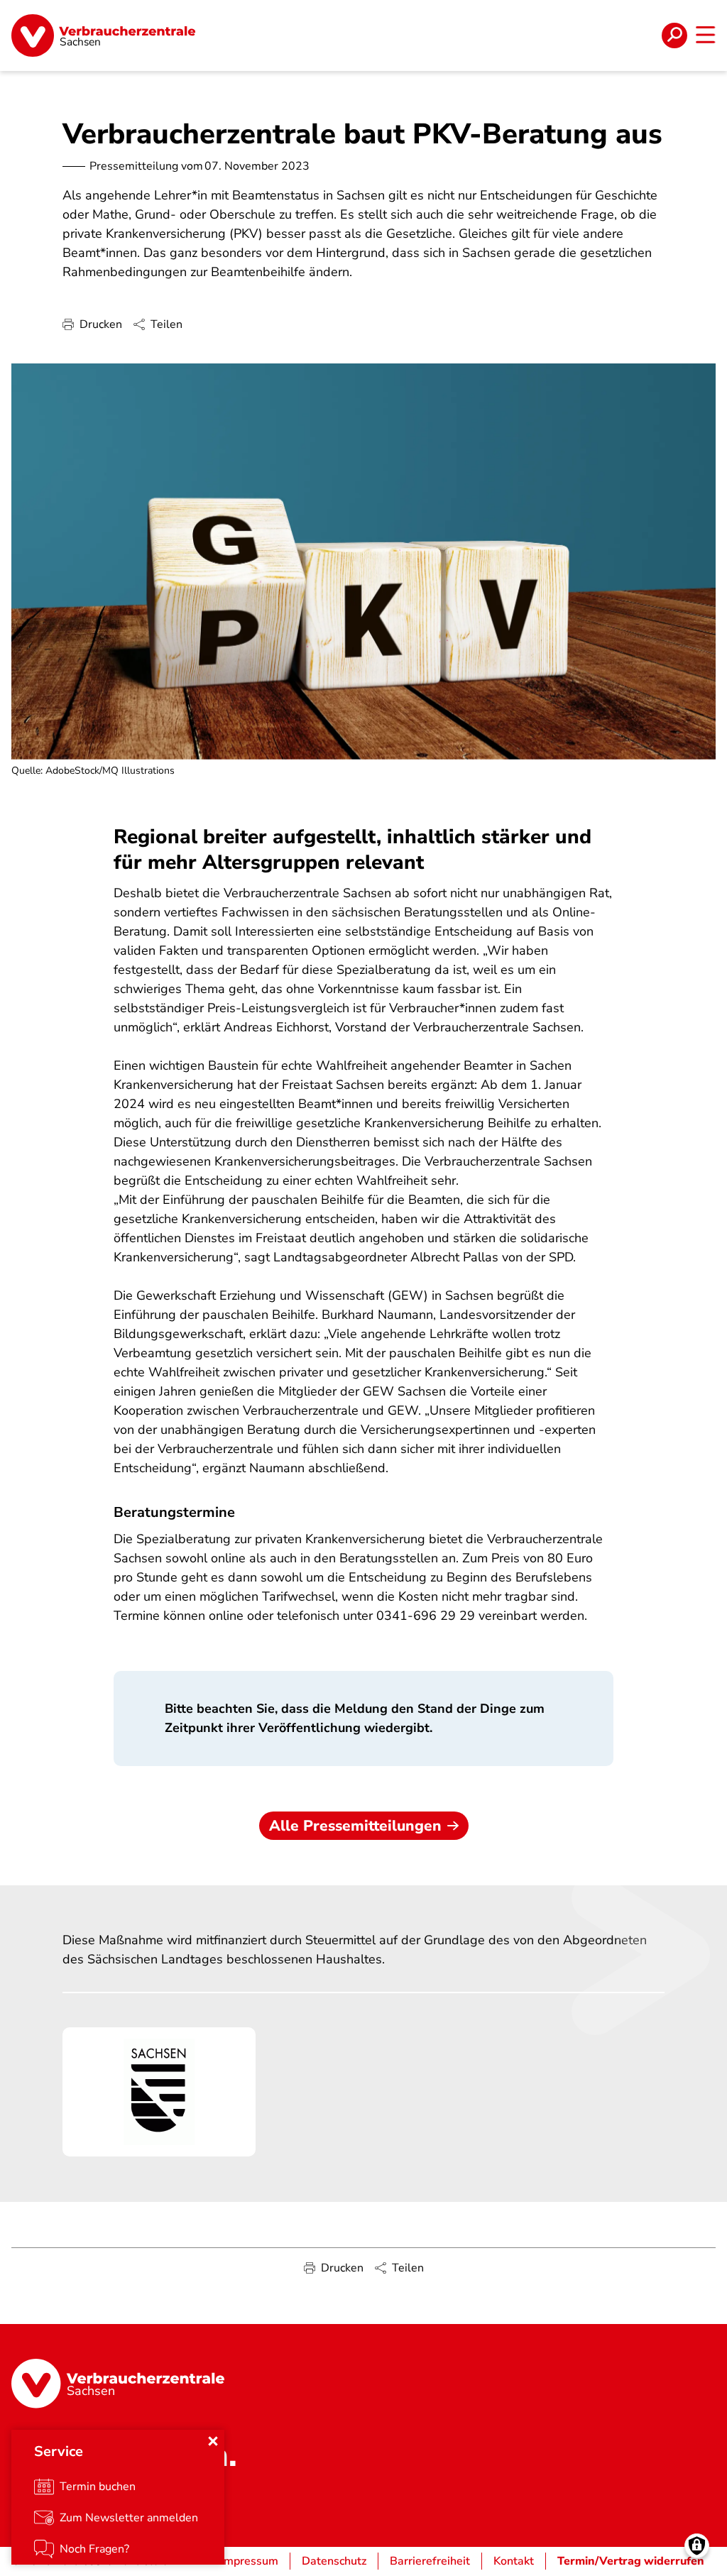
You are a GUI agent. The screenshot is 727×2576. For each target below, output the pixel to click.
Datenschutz (334, 2561)
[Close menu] (213, 2441)
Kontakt (514, 2561)
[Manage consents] (697, 2546)
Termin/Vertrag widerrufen (631, 2561)
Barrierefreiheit (430, 2561)
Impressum (250, 2561)
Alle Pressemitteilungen (355, 1826)
